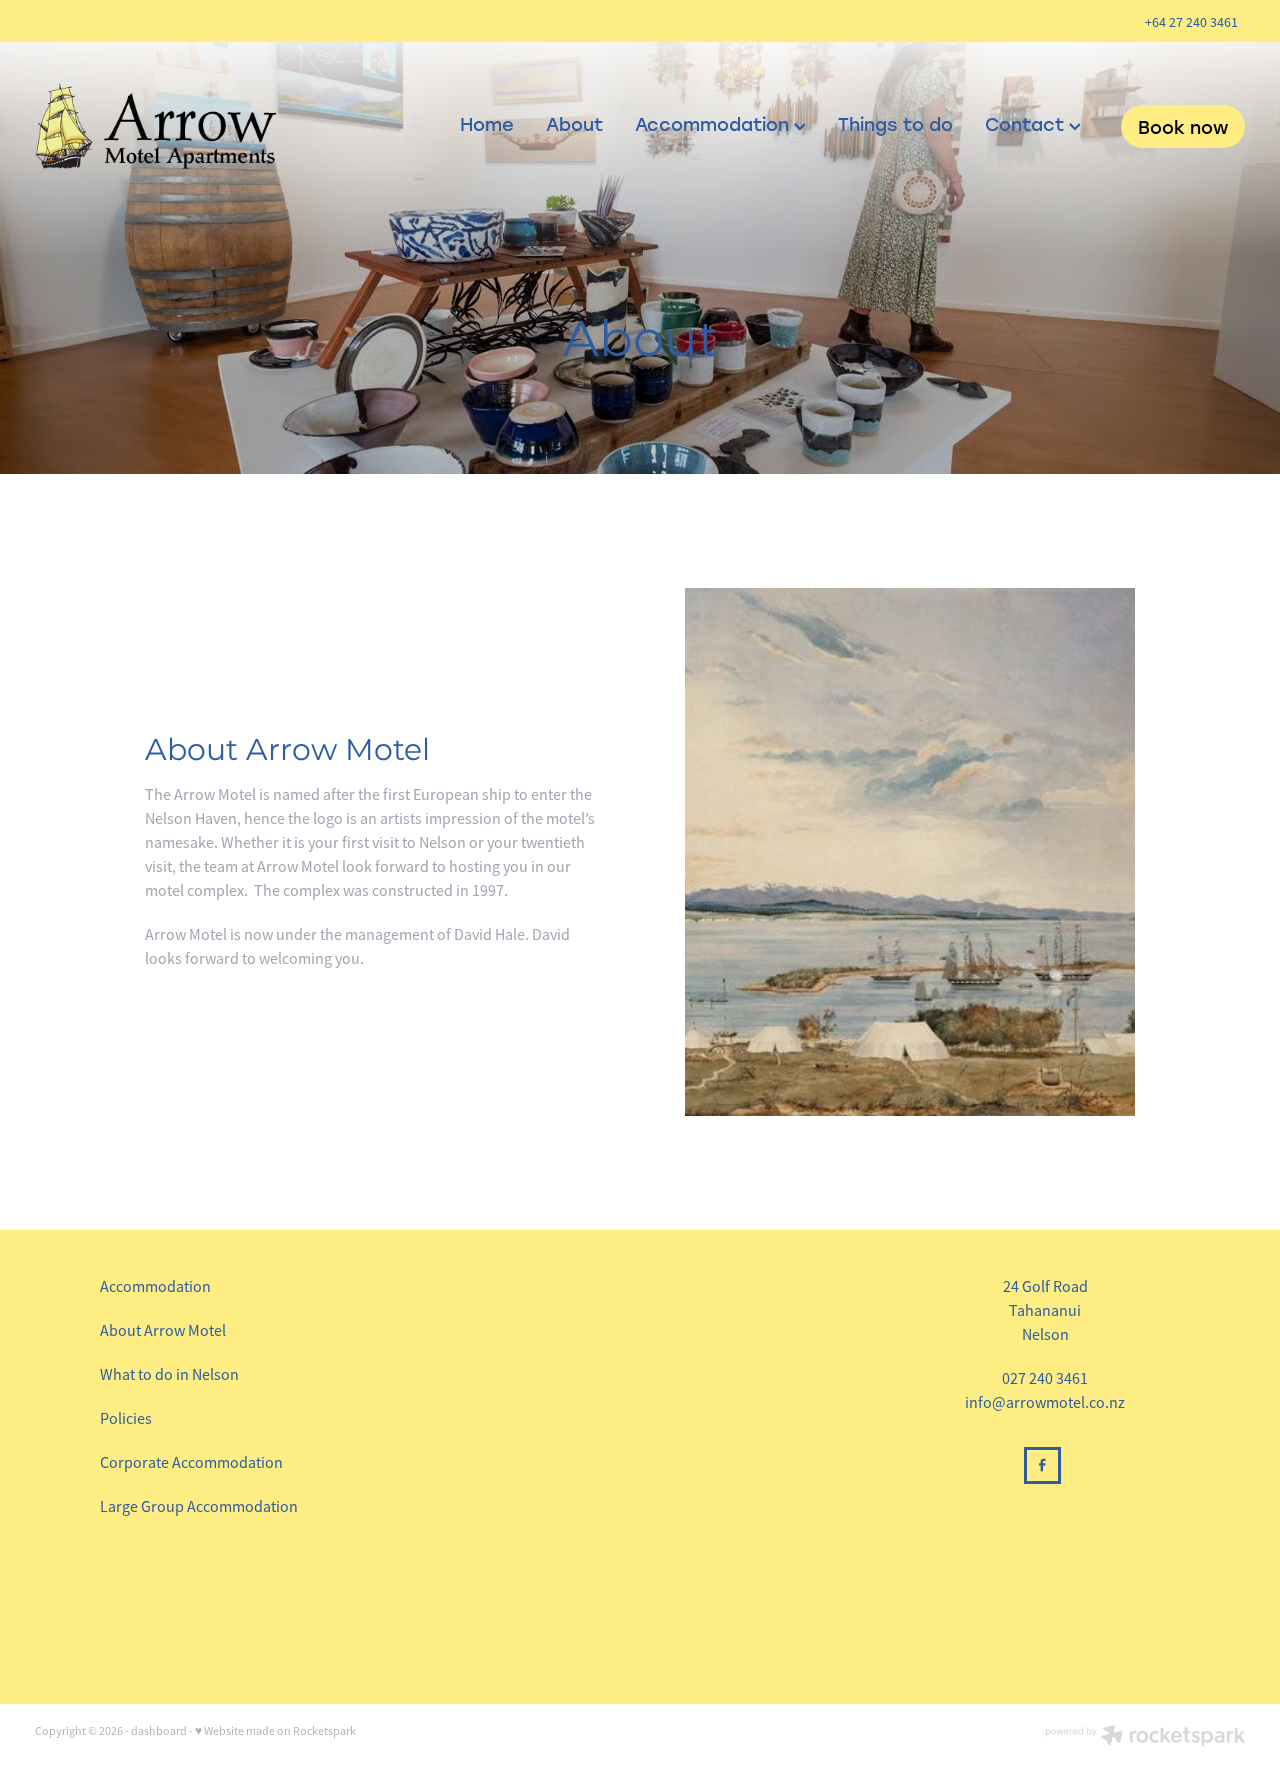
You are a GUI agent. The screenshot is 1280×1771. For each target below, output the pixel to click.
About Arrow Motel (163, 1331)
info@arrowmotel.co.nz (1045, 1403)
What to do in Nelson (169, 1375)
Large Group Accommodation (199, 1507)
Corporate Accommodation (191, 1463)
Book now (1183, 127)
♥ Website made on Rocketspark (275, 1731)
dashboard (159, 1731)
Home (487, 124)
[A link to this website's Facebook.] (1042, 1465)
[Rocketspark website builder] (1145, 1737)
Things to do (895, 124)
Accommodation (714, 124)
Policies (126, 1419)
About (574, 124)
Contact (1027, 124)
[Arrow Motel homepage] (156, 127)
